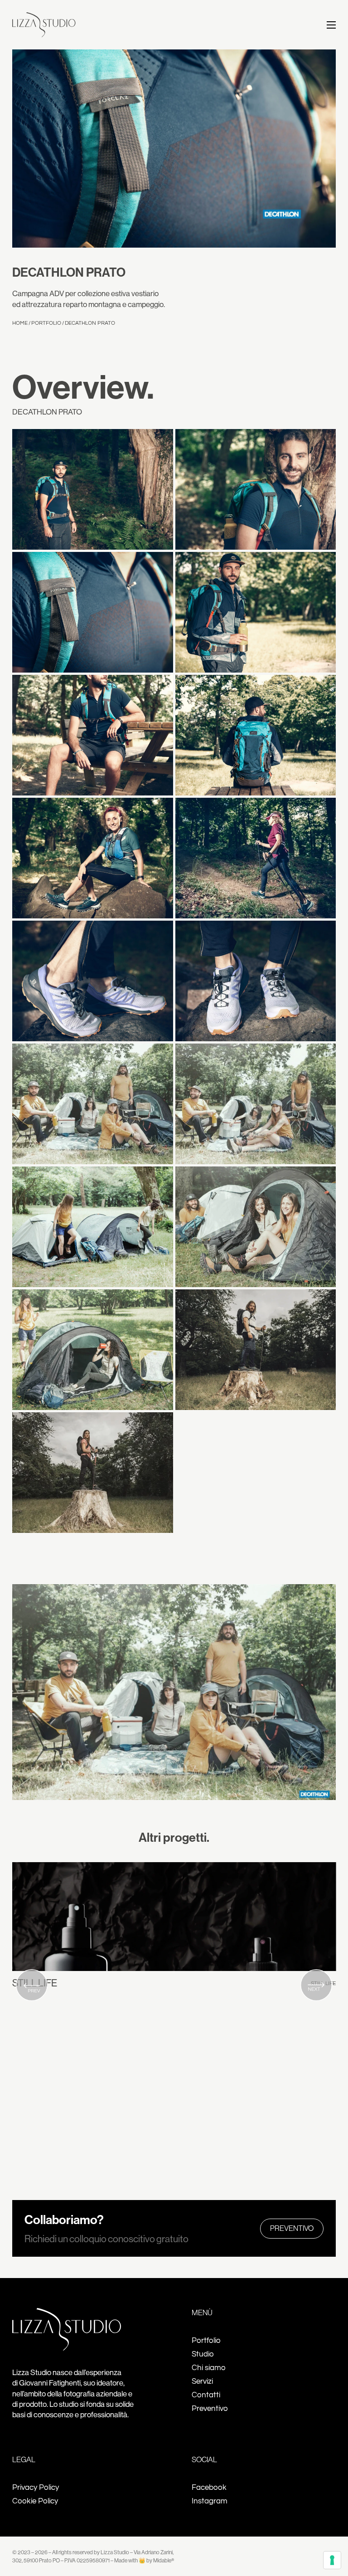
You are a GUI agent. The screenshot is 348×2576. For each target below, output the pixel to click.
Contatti (206, 2395)
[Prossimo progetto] (316, 1986)
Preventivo (292, 2228)
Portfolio (46, 323)
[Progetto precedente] (32, 1986)
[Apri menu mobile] (331, 25)
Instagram (210, 2501)
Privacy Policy (36, 2488)
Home (20, 323)
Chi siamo (209, 2368)
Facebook (209, 2488)
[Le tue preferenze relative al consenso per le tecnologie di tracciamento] (332, 2560)
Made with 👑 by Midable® (144, 2560)
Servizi (202, 2381)
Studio (203, 2354)
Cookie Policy (35, 2501)
